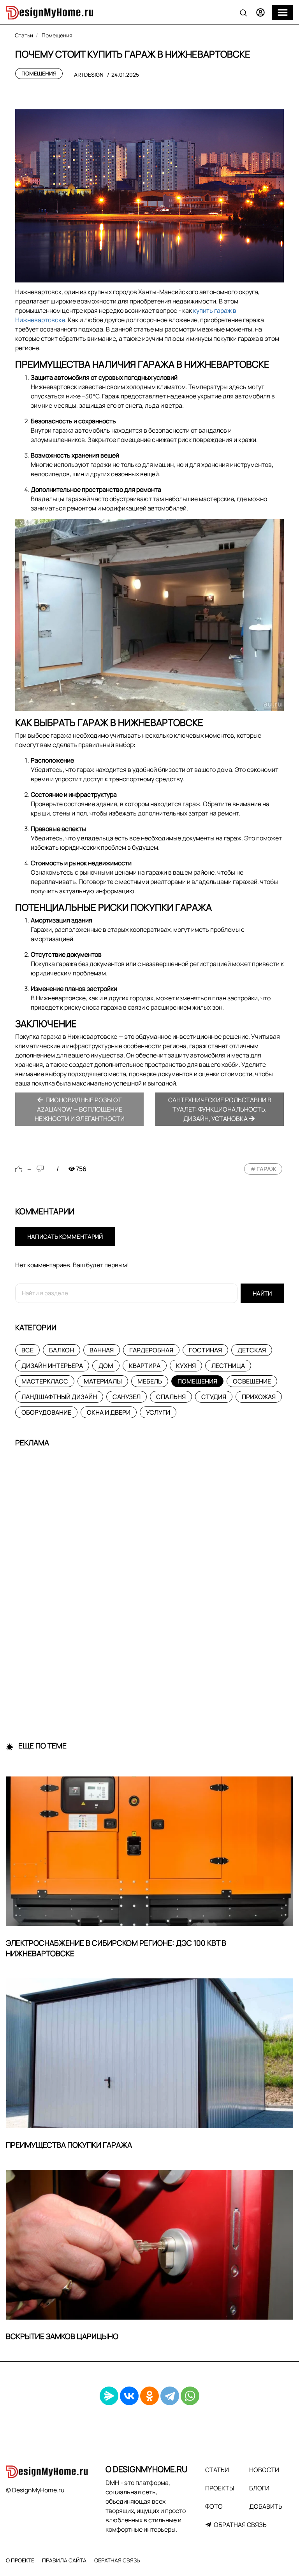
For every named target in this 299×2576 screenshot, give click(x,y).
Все (27, 1350)
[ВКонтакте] (129, 2396)
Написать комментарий (65, 1237)
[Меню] (283, 12)
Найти (262, 1293)
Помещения (39, 73)
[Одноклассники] (149, 2396)
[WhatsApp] (190, 2396)
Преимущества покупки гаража (69, 2145)
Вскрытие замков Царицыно (62, 2336)
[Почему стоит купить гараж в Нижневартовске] (149, 196)
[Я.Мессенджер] (109, 2396)
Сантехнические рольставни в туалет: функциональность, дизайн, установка (220, 1109)
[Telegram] (170, 2396)
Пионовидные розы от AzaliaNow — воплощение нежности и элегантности (80, 1109)
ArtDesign (89, 75)
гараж (266, 1169)
